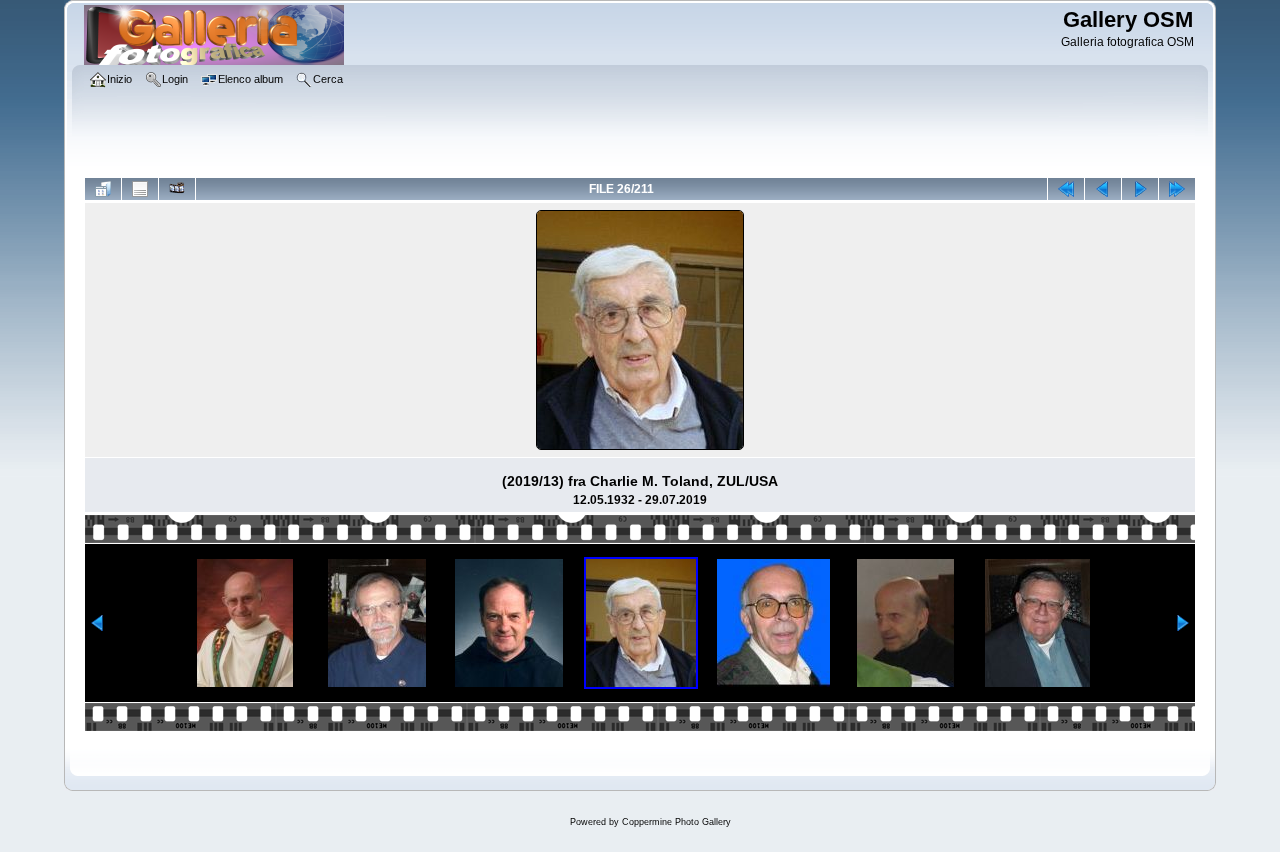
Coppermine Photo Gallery (676, 822)
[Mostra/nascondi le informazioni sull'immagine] (140, 189)
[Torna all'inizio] (1066, 189)
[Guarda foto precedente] (1103, 189)
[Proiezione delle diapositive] (177, 189)
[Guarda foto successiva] (1140, 189)
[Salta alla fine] (1177, 189)
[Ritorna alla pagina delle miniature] (103, 189)
